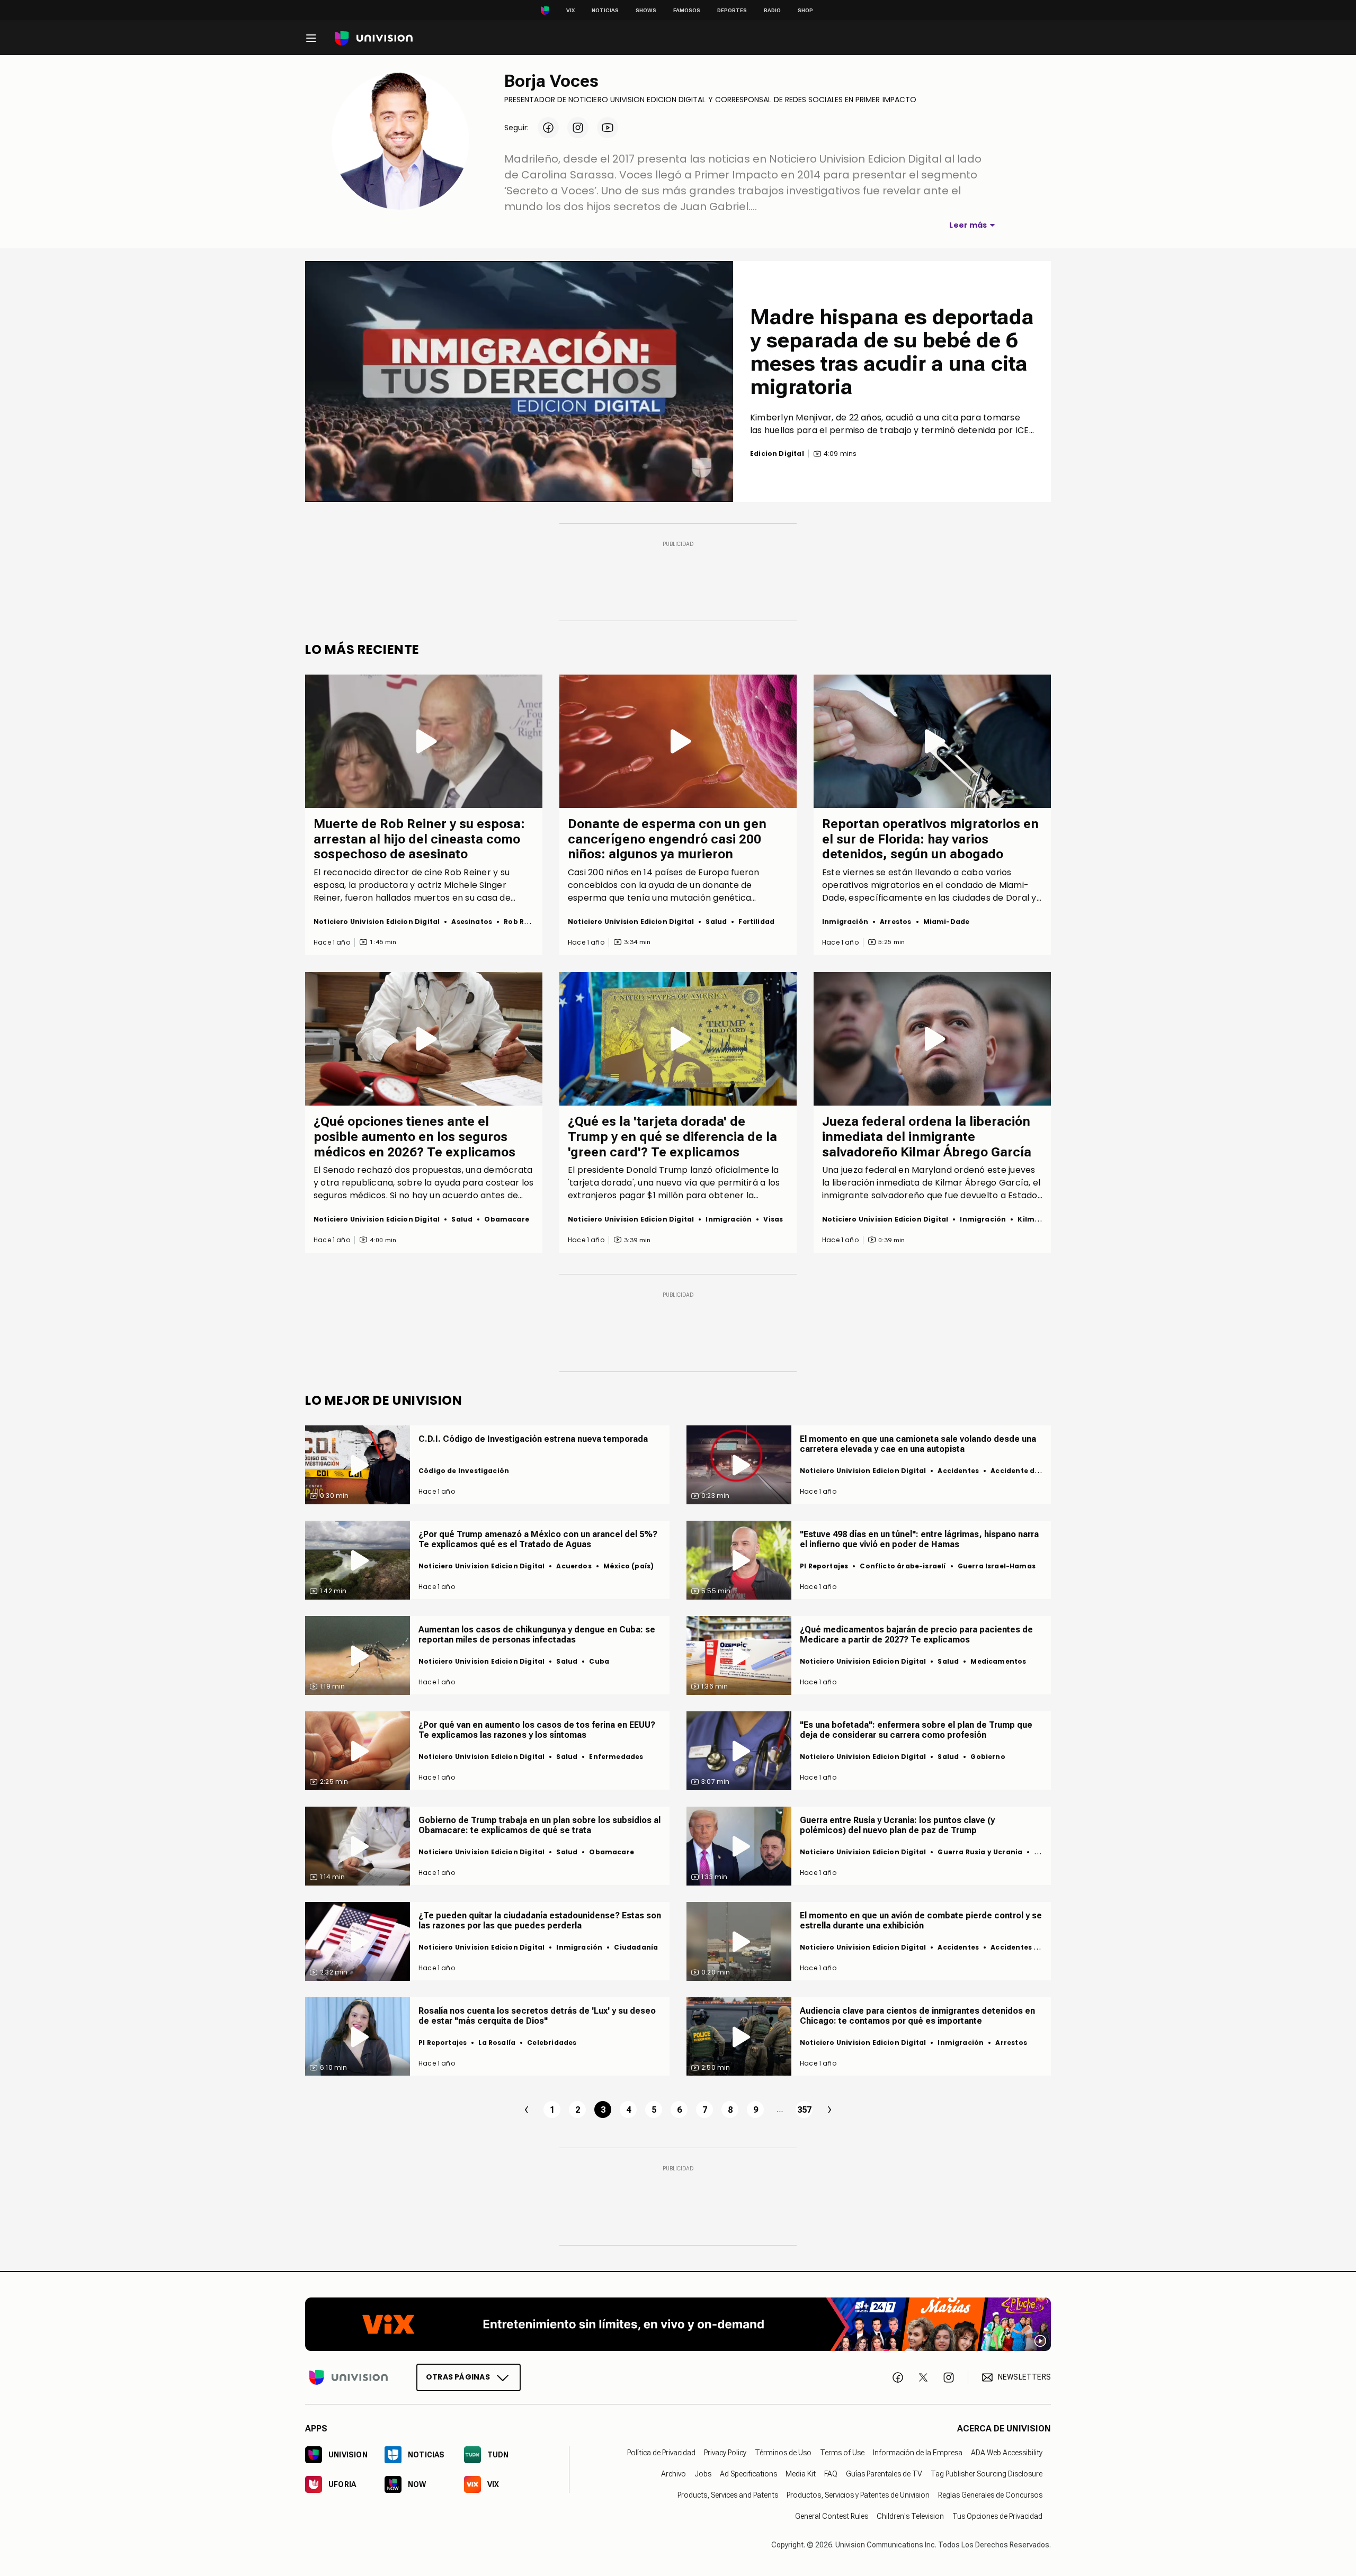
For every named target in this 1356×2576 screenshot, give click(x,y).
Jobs (703, 2474)
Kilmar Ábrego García (982, 1183)
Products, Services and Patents (728, 2495)
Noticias (605, 10)
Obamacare (507, 1219)
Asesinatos (472, 922)
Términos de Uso (783, 2453)
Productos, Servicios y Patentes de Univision (858, 2495)
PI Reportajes (824, 1566)
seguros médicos (350, 1195)
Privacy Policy (725, 2453)
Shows (646, 10)
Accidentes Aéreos (1025, 1947)
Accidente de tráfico (1029, 1471)
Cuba (599, 1661)
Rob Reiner (467, 872)
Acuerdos (574, 1566)
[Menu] (311, 38)
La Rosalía (497, 2043)
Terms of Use (842, 2453)
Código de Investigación (464, 1471)
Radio (772, 10)
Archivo (673, 2474)
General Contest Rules (832, 2516)
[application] (519, 382)
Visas (773, 1219)
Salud (716, 922)
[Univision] (374, 38)
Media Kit (801, 2474)
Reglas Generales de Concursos (990, 2495)
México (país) (628, 1566)
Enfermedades (616, 1757)
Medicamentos (998, 1661)
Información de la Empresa (918, 2453)
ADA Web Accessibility (1007, 2453)
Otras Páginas (458, 2377)
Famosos (687, 10)
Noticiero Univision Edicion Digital (377, 922)
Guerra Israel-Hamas (997, 1566)
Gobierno (988, 1757)
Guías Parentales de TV (884, 2474)
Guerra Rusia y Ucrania (980, 1852)
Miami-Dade (947, 922)
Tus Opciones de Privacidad (997, 2516)
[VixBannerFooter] (678, 2324)
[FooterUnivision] (349, 2377)
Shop (805, 10)
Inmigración (845, 922)
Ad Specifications (748, 2474)
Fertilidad (756, 922)
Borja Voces (551, 81)
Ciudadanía (636, 1947)
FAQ (831, 2474)
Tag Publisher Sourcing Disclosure (987, 2474)
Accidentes (958, 1471)
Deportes (732, 10)
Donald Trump (657, 1170)
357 (804, 2110)
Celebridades (552, 2043)
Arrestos (895, 922)
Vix (570, 10)
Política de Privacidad (661, 2453)
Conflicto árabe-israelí (903, 1566)
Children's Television (910, 2516)
